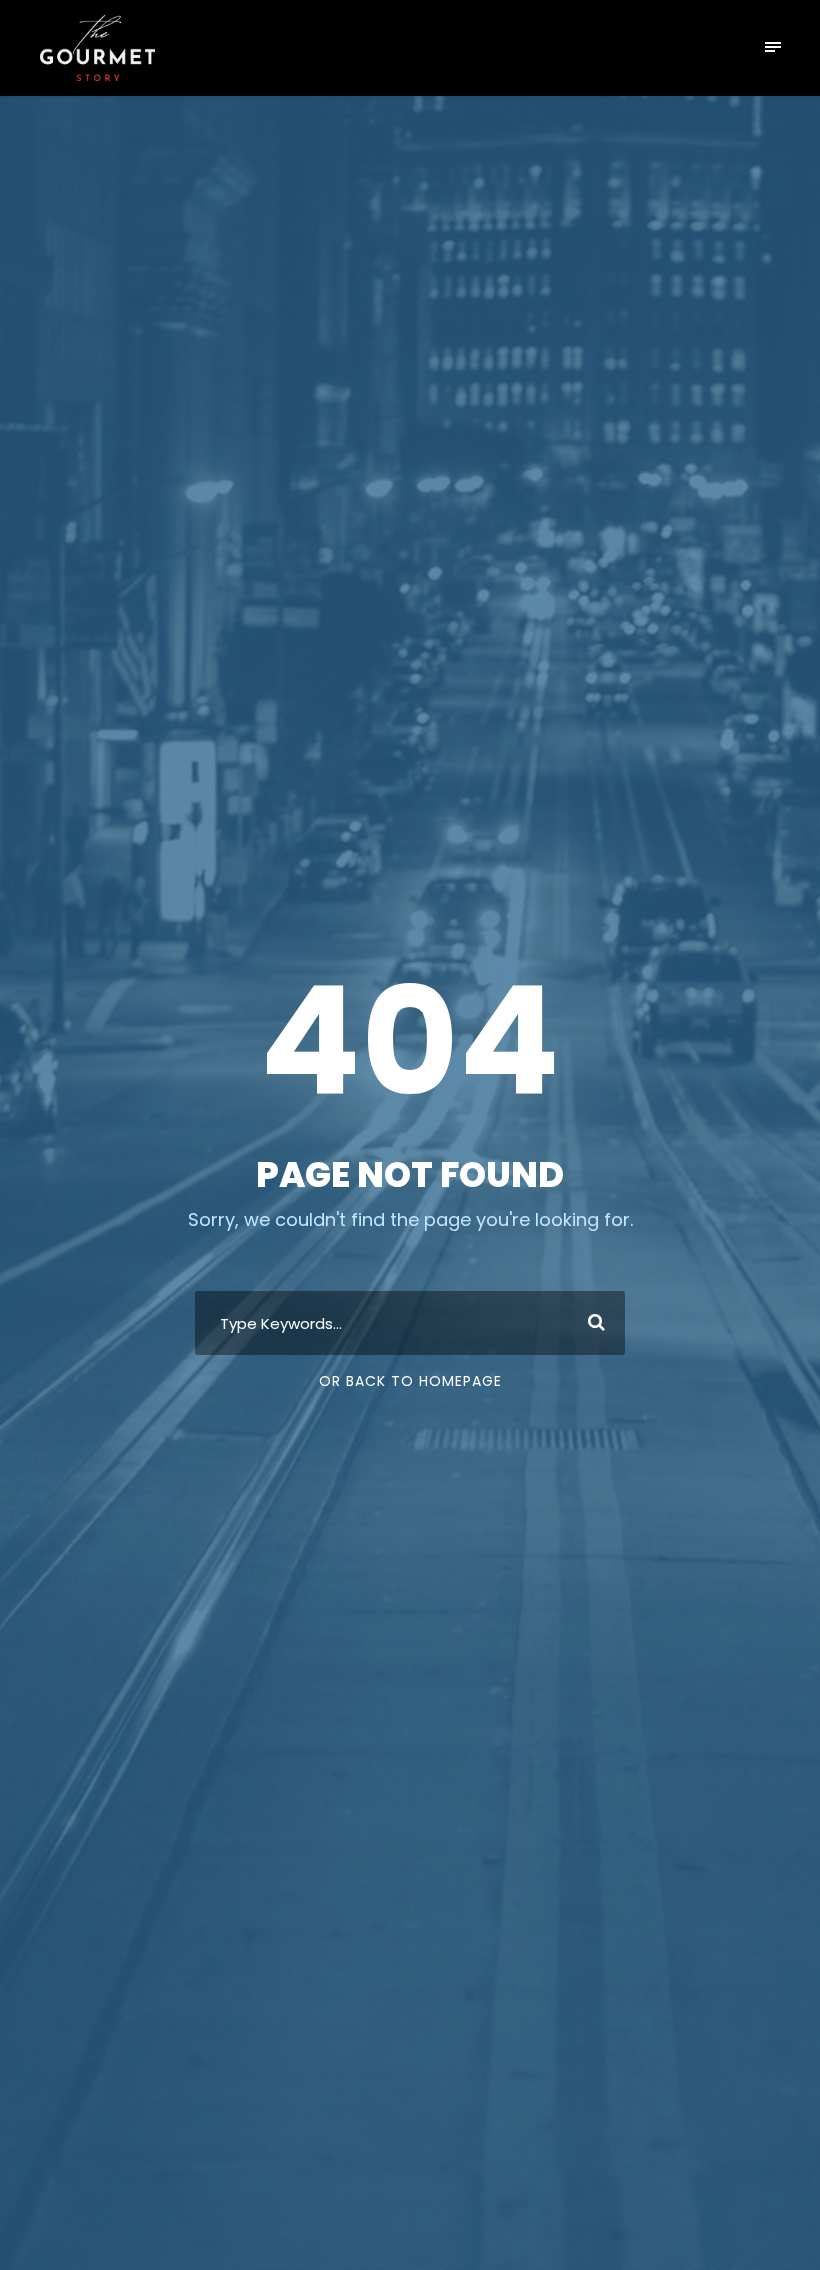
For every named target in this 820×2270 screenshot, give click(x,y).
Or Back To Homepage (410, 1381)
